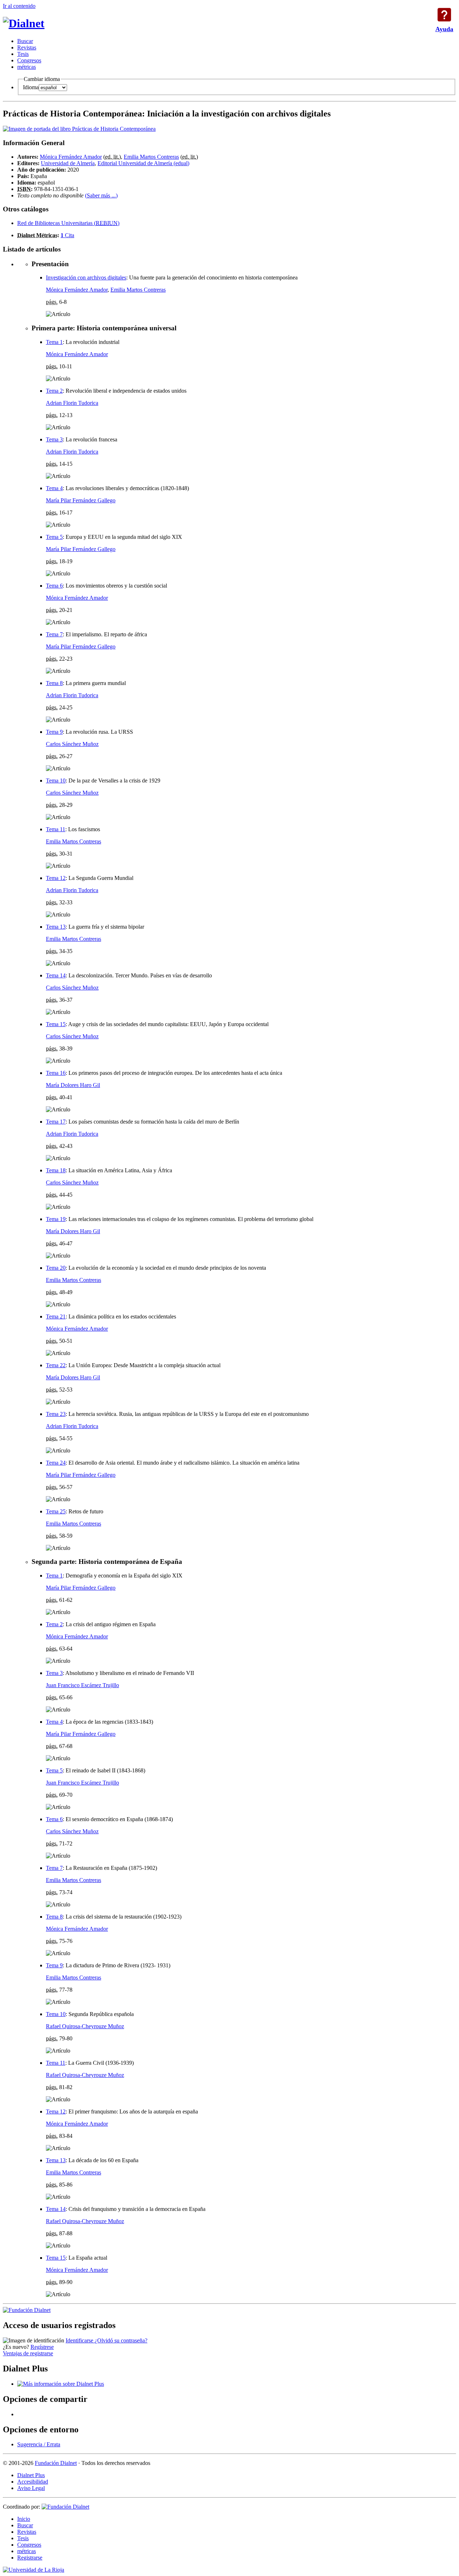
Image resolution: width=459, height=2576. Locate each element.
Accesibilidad (33, 2482)
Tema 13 (56, 927)
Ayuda (444, 15)
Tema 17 (56, 1122)
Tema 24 (56, 1463)
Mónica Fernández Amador (71, 157)
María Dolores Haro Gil (73, 1085)
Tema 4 (54, 488)
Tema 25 (56, 1511)
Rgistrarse (30, 2558)
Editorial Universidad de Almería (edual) (143, 163)
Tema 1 (54, 342)
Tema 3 (54, 439)
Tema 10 (56, 781)
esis (23, 54)
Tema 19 (56, 1219)
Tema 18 (56, 1170)
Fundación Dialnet (56, 2463)
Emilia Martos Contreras (151, 157)
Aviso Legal (31, 2488)
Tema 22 (56, 1365)
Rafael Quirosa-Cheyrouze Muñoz (85, 2026)
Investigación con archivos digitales (86, 277)
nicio (24, 2519)
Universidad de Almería (68, 163)
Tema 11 (56, 829)
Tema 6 (54, 586)
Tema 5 (54, 537)
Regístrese (42, 2347)
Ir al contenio (19, 6)
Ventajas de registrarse (28, 2353)
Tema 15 (56, 1024)
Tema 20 (56, 1268)
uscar (25, 41)
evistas (27, 47)
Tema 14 (56, 975)
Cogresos (29, 60)
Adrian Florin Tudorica (72, 403)
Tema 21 (56, 1316)
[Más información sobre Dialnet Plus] (61, 2384)
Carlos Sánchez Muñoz (72, 744)
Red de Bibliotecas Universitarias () (68, 223)
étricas (27, 67)
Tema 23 (56, 1414)
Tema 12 (56, 878)
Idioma (31, 87)
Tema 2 (54, 391)
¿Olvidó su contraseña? (121, 2340)
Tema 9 (54, 732)
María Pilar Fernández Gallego (81, 500)
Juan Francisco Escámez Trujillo (82, 1685)
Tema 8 (54, 683)
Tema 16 (56, 1073)
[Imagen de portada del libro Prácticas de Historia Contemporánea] (79, 129)
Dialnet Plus (31, 2475)
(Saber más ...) (101, 195)
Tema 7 (54, 634)
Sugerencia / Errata (39, 2444)
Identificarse (80, 2340)
